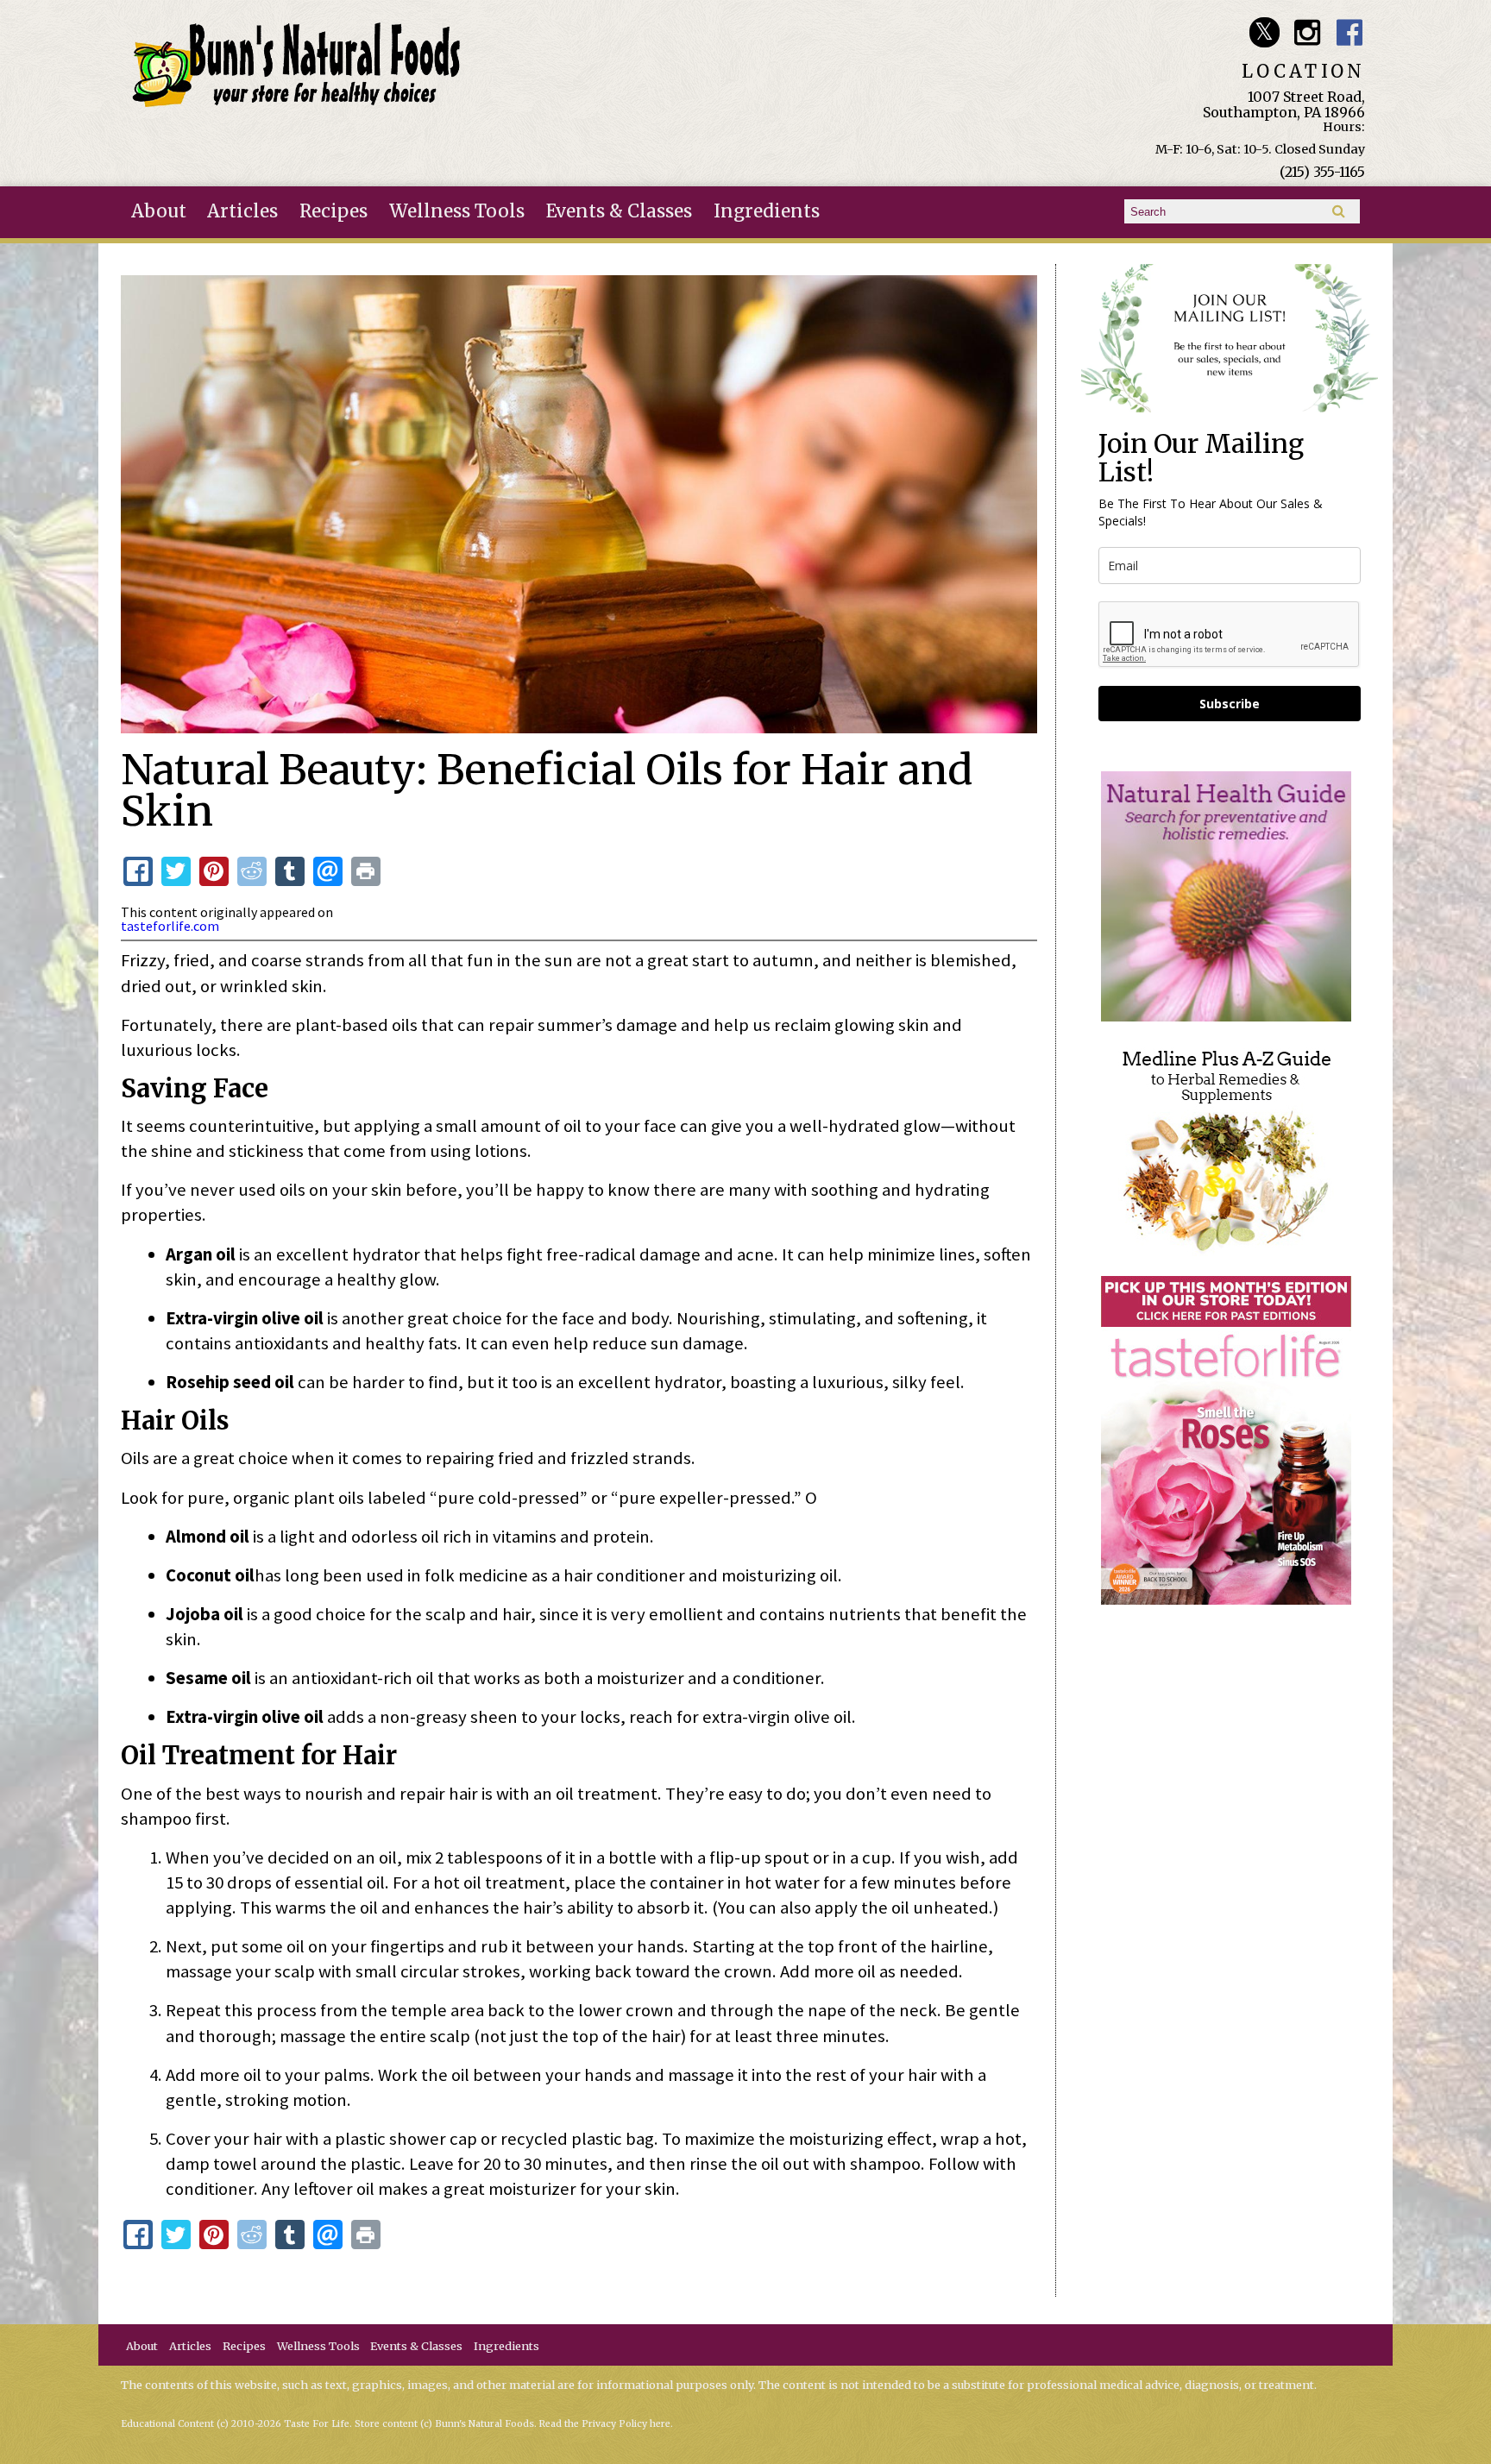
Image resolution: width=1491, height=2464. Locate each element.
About (159, 211)
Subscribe (1230, 704)
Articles (242, 211)
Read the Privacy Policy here (605, 2424)
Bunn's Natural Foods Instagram (1307, 32)
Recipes (333, 211)
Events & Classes (619, 211)
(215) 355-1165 (1322, 172)
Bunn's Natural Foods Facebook (1350, 32)
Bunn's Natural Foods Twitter (1265, 32)
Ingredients (767, 211)
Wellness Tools (457, 211)
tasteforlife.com (170, 926)
